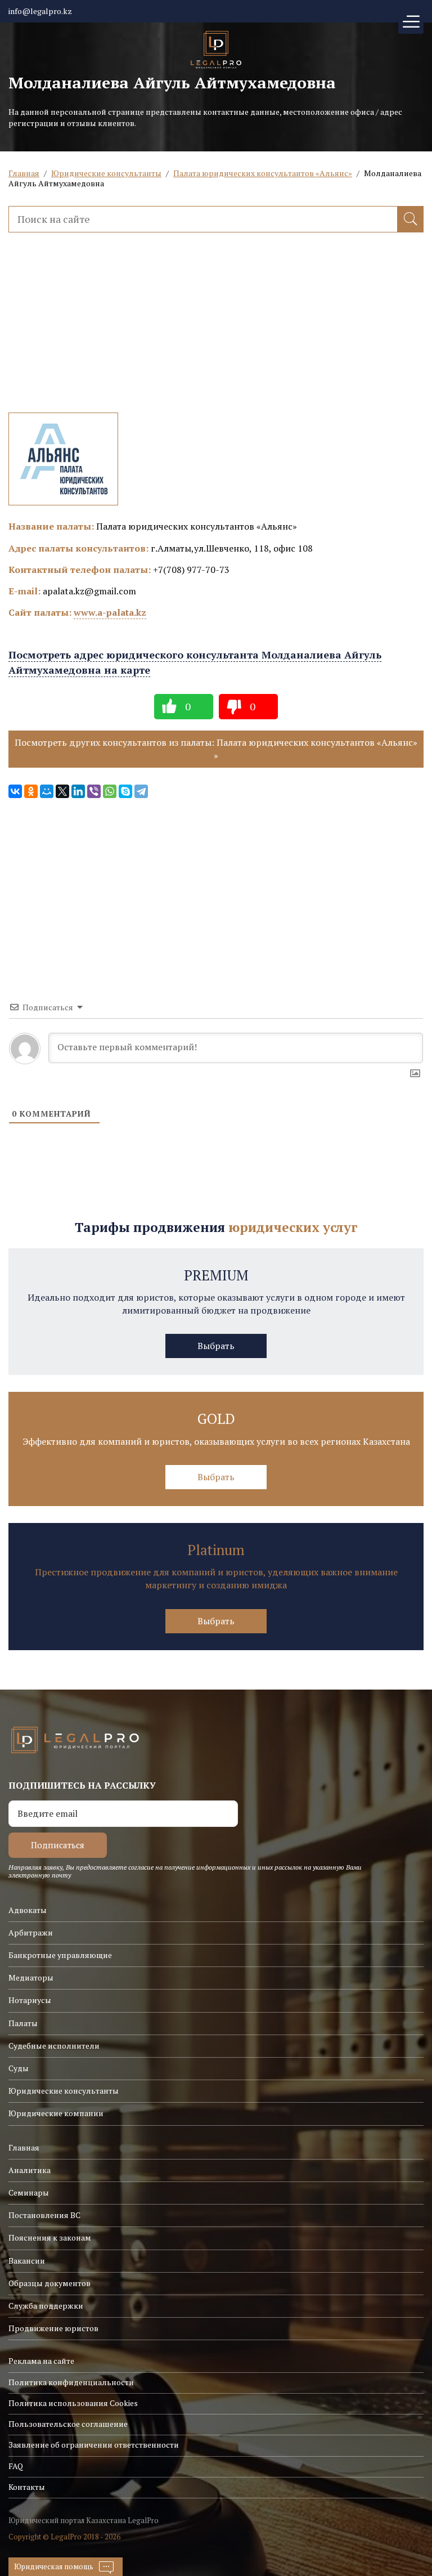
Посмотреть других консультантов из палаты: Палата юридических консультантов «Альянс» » (216, 749)
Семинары (29, 2192)
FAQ (16, 2466)
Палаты (23, 2023)
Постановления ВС (44, 2215)
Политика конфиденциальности (71, 2382)
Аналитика (30, 2170)
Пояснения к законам (50, 2237)
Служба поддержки (46, 2306)
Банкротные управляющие (60, 1955)
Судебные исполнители (54, 2046)
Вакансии (27, 2261)
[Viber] (94, 791)
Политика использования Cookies (73, 2403)
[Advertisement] (216, 334)
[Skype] (125, 791)
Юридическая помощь (54, 2566)
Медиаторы (31, 1977)
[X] (62, 791)
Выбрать (216, 1346)
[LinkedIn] (78, 791)
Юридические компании (56, 2113)
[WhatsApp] (110, 791)
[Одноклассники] (31, 791)
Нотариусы (30, 2000)
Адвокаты (28, 1910)
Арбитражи (31, 1932)
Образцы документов (49, 2283)
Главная (24, 173)
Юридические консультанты (106, 173)
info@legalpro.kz (40, 11)
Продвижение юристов (53, 2328)
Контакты (27, 2487)
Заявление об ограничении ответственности (94, 2445)
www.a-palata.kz (110, 612)
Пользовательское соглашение (68, 2424)
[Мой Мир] (47, 791)
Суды (19, 2068)
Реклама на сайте (41, 2361)
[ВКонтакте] (15, 791)
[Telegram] (141, 791)
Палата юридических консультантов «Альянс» (263, 173)
